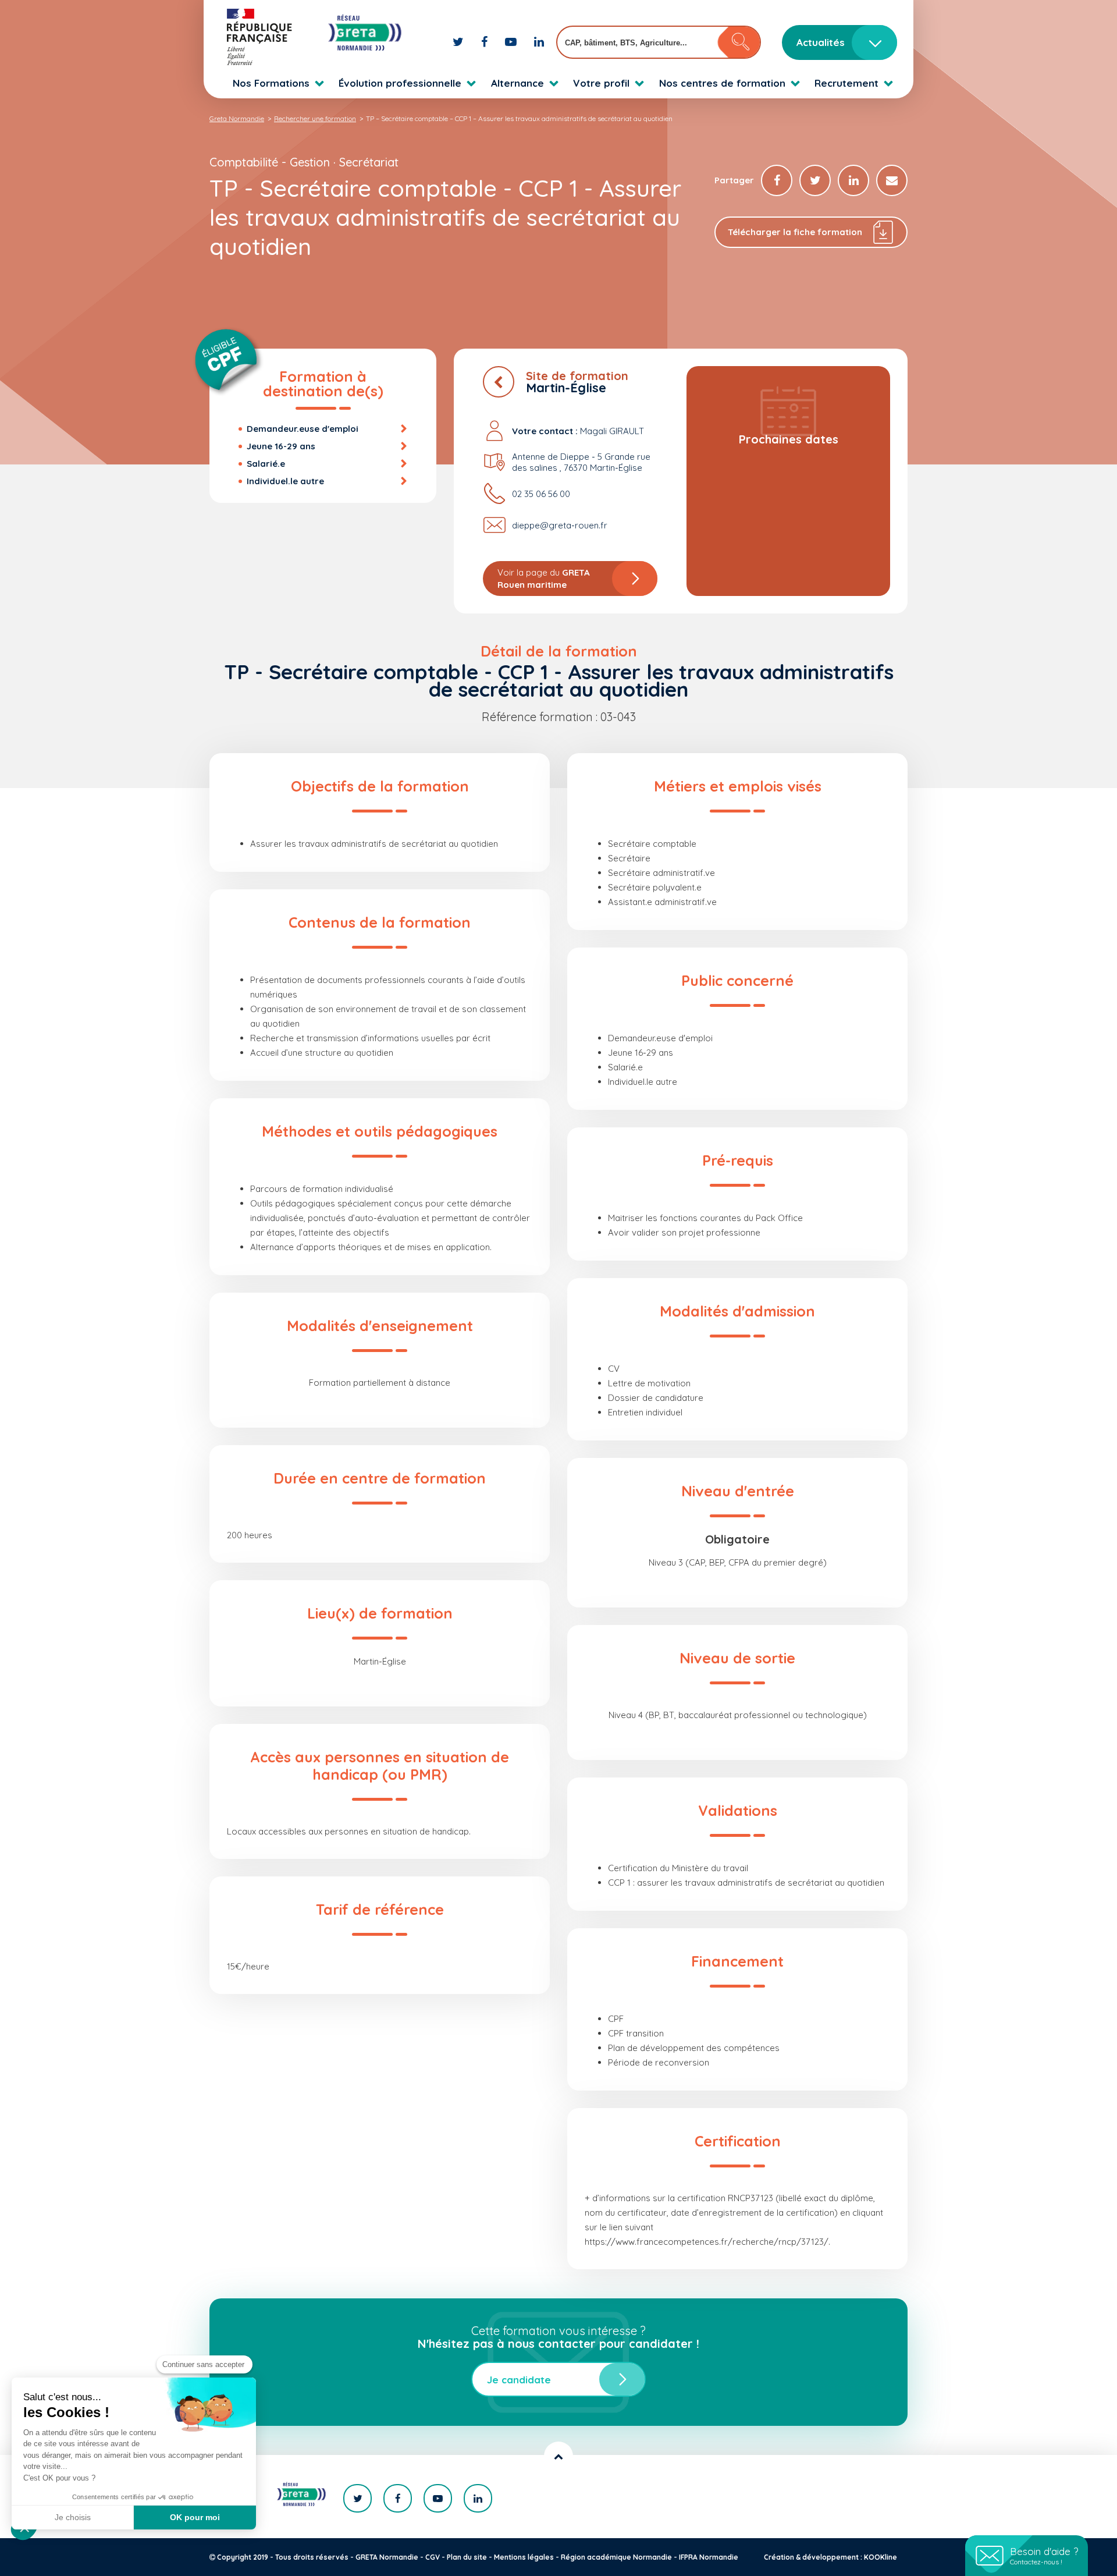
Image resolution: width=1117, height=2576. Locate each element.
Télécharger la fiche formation (795, 232)
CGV (433, 2557)
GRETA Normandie (387, 2557)
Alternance (517, 83)
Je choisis (73, 2517)
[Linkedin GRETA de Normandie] (539, 42)
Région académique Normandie (616, 2557)
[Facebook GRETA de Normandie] (486, 42)
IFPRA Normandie (709, 2557)
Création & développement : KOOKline (830, 2557)
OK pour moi (195, 2517)
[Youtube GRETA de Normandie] (512, 42)
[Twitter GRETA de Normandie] (460, 42)
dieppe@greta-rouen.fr (560, 525)
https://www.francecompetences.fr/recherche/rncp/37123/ (707, 2242)
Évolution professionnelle (400, 83)
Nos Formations (271, 83)
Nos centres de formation (722, 83)
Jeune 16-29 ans (281, 446)
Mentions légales (524, 2557)
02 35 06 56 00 (541, 494)
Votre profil (601, 83)
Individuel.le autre (285, 481)
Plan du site (467, 2557)
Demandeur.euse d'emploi (303, 429)
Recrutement (846, 83)
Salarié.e (266, 464)
